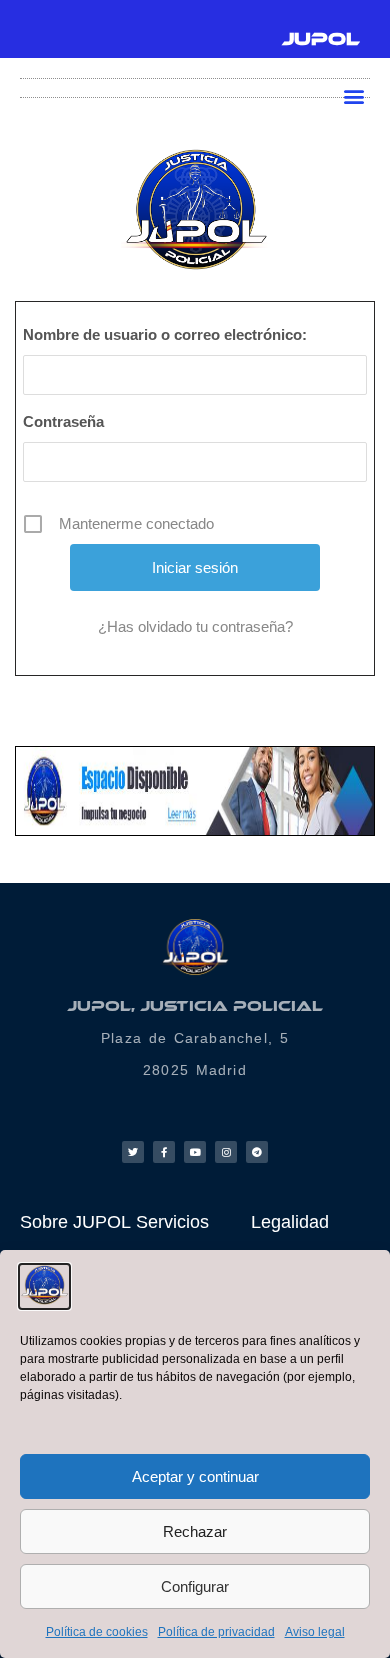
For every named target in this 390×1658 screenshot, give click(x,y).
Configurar (195, 1586)
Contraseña (63, 421)
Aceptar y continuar (195, 1476)
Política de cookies (97, 1632)
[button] (353, 95)
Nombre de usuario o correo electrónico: (165, 334)
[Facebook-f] (164, 1152)
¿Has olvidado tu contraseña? (195, 626)
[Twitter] (133, 1152)
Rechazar (195, 1531)
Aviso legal (315, 1632)
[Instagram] (226, 1152)
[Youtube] (195, 1152)
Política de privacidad (216, 1632)
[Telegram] (257, 1152)
